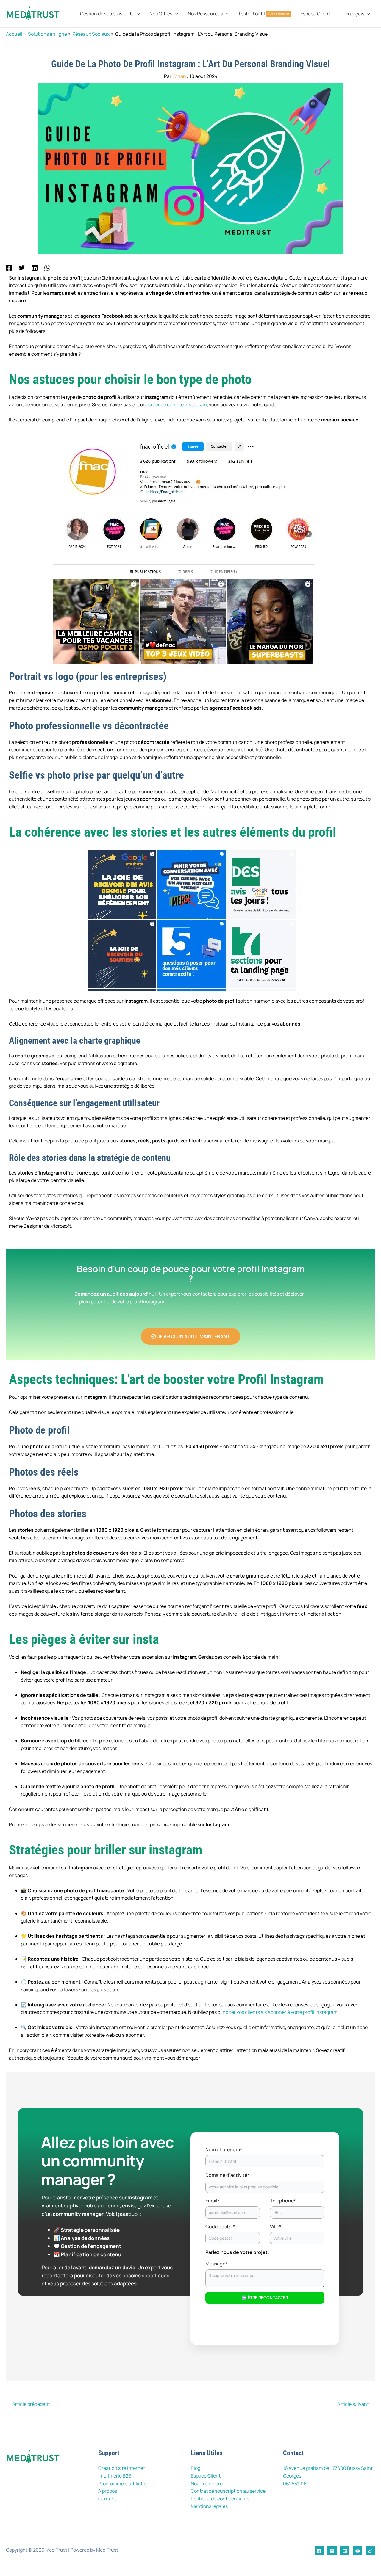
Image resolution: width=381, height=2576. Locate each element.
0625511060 (296, 2484)
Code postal (220, 2227)
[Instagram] (332, 2551)
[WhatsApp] (47, 267)
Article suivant (356, 2404)
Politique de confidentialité (220, 2499)
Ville (276, 2227)
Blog (196, 2468)
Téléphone (283, 2201)
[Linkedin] (35, 267)
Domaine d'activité (227, 2175)
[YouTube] (358, 2551)
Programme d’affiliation (124, 2484)
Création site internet (122, 2468)
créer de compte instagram (178, 404)
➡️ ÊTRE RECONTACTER (265, 2297)
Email (212, 2201)
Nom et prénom (224, 2150)
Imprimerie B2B (115, 2476)
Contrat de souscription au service (228, 2491)
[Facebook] (9, 267)
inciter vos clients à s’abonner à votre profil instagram (279, 2012)
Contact (107, 2499)
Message (216, 2264)
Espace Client (206, 2476)
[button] (137, 14)
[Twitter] (22, 267)
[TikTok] (370, 2551)
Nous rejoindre (207, 2484)
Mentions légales (209, 2506)
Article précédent (28, 2404)
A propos (108, 2491)
